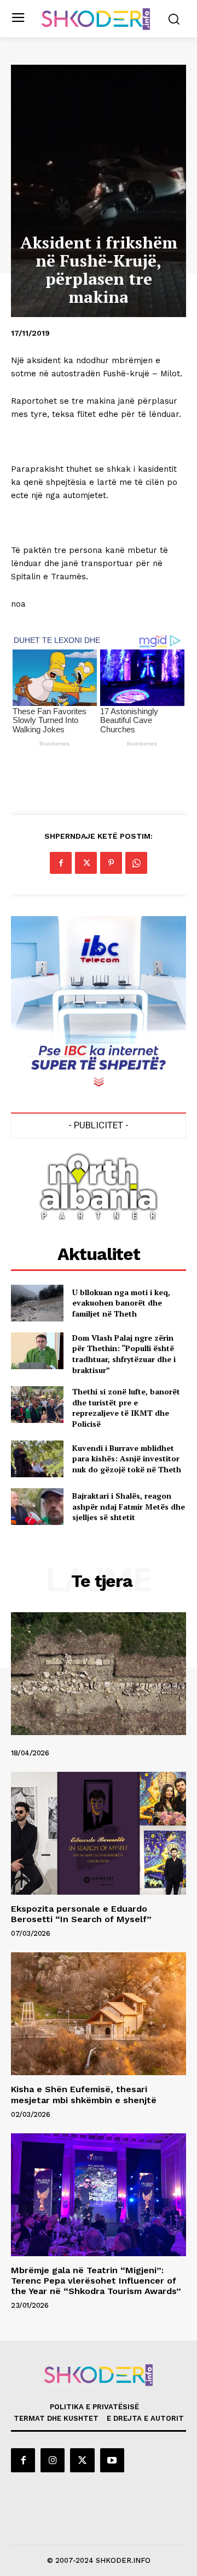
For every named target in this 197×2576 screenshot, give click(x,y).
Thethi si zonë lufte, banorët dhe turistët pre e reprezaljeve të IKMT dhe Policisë (126, 1408)
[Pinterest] (111, 863)
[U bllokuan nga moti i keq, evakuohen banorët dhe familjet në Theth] (37, 1303)
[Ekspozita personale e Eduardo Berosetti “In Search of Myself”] (99, 1833)
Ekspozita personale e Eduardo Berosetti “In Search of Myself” (81, 1914)
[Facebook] (61, 863)
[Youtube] (112, 2460)
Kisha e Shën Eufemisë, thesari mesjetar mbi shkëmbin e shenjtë (84, 2094)
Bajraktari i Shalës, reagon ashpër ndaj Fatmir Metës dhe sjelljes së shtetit (129, 1506)
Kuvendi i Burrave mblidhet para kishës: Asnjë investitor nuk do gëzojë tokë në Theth (127, 1459)
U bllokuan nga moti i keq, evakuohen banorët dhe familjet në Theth (121, 1303)
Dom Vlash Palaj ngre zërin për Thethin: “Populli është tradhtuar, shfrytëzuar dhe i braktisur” (124, 1354)
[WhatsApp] (136, 863)
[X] (86, 863)
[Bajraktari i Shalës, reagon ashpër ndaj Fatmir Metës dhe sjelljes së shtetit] (37, 1507)
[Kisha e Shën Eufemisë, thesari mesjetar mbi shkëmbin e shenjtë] (99, 2014)
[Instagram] (53, 2460)
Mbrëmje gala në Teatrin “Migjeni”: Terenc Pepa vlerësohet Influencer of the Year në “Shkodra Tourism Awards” (96, 2281)
